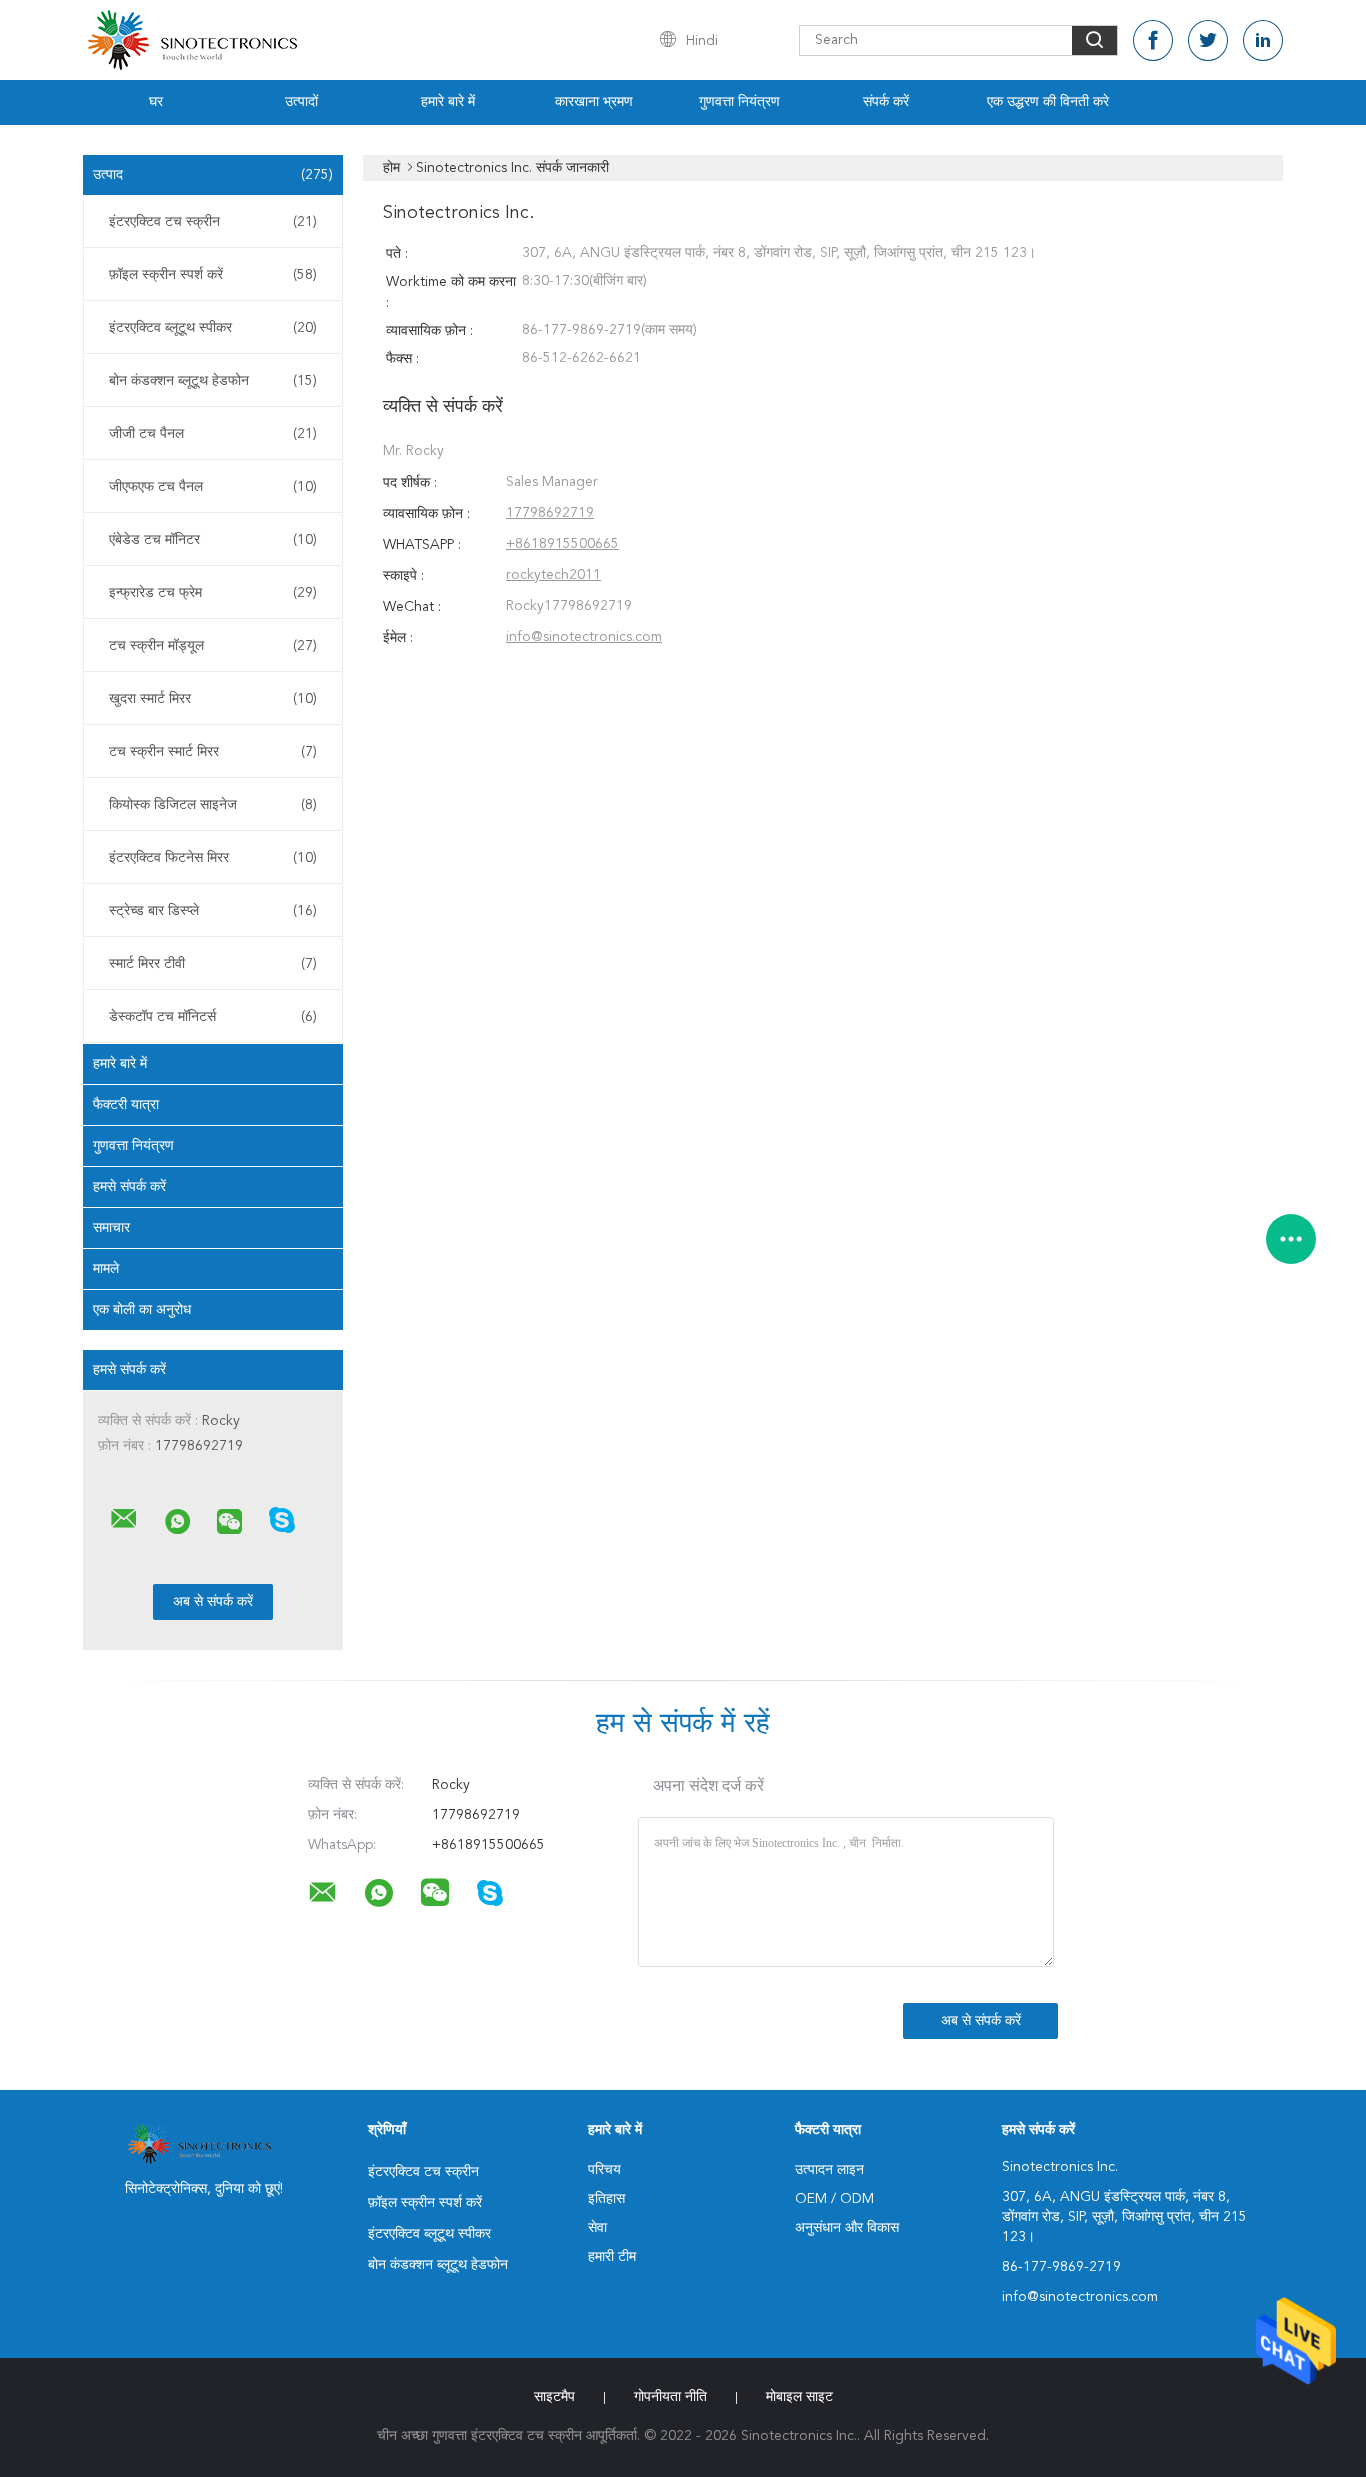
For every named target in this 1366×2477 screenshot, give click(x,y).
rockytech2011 (553, 575)
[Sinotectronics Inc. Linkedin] (1263, 40)
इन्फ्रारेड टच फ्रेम (213, 593)
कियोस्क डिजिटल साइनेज (213, 805)
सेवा (597, 2228)
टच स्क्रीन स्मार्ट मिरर (213, 752)
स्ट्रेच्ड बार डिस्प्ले (213, 911)
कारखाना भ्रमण (594, 102)
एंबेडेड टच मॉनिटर (213, 540)
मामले (106, 1269)
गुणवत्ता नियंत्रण (739, 102)
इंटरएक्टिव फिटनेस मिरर (213, 858)
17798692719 (550, 513)
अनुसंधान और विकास (847, 2228)
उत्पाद (213, 175)
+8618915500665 (562, 544)
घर (156, 102)
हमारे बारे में (448, 102)
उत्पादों (301, 102)
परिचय (604, 2170)
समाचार (111, 1228)
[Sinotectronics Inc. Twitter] (1208, 40)
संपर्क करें (886, 102)
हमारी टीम (612, 2257)
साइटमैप (554, 2397)
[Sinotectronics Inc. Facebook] (1153, 40)
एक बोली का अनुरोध (142, 1310)
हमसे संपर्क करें (129, 1187)
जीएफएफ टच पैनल (213, 487)
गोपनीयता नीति (670, 2397)
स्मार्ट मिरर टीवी (213, 964)
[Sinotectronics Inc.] (124, 1519)
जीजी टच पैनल (213, 434)
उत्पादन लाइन (829, 2170)
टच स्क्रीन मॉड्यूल (213, 646)
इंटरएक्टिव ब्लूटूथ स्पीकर (213, 328)
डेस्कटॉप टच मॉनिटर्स (213, 1017)
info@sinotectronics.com (584, 637)
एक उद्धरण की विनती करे (1048, 102)
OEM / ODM (834, 2199)
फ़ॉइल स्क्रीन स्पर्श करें (213, 275)
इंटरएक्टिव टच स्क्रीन (213, 222)
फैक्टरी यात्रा (126, 1105)
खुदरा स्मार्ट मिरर (213, 699)
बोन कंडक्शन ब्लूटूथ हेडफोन (213, 381)
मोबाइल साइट (799, 2397)
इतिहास (606, 2199)
